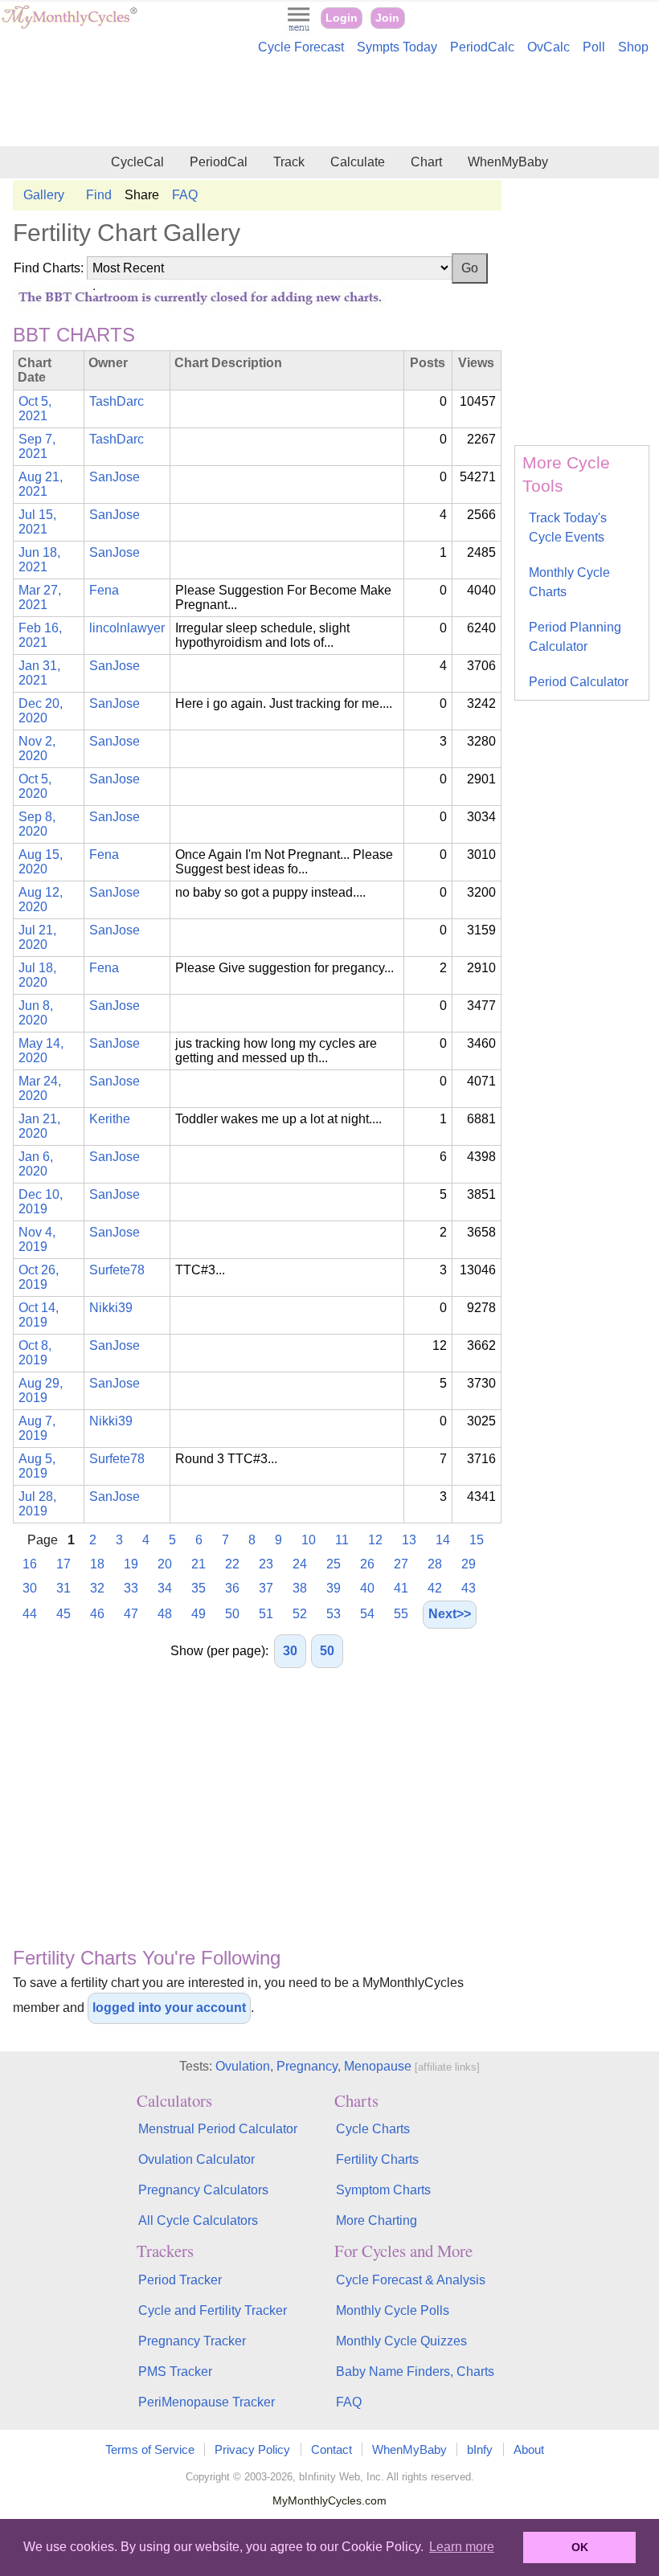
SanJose (115, 477)
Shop (633, 47)
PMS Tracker (175, 2372)
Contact (332, 2449)
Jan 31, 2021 (39, 673)
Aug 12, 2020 (41, 900)
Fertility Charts (377, 2159)
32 (97, 1588)
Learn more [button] (462, 2547)
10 (309, 1540)
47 (131, 1614)
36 (232, 1588)
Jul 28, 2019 (37, 1504)
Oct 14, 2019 (39, 1315)
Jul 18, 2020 (37, 975)
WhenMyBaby (508, 162)
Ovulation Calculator (196, 2159)
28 (435, 1564)
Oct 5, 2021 (35, 409)
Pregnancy (307, 2066)
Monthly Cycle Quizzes (401, 2341)
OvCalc (548, 47)
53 (334, 1614)
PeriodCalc (482, 47)
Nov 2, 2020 (37, 748)
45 (63, 1614)
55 (401, 1614)
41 (401, 1588)
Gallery (44, 195)
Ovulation (243, 2066)
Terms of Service (150, 2449)
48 (165, 1614)
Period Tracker (180, 2280)
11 (342, 1540)
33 (131, 1588)
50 (232, 1614)
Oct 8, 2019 (35, 1353)
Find (99, 195)
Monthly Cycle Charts (569, 582)
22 (232, 1564)
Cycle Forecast (301, 47)
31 (63, 1588)
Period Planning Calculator (575, 637)
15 (477, 1540)
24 (300, 1564)
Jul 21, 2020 (37, 937)
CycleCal (137, 162)
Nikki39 (111, 1308)
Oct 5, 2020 (35, 786)
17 (63, 1564)
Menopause (378, 2066)
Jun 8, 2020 (36, 1013)
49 (199, 1614)
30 (30, 1588)
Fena (104, 590)
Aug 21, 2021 (41, 484)
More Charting (377, 2220)
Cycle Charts (373, 2129)
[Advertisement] (329, 103)
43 (469, 1588)
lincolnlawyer (127, 628)
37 (266, 1588)
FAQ (185, 195)
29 (469, 1564)
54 (367, 1614)
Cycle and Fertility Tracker (213, 2310)
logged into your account (169, 2008)
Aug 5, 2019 (37, 1466)
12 (375, 1540)
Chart (426, 162)
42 (435, 1588)
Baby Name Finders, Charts (415, 2372)
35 (199, 1588)
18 (97, 1564)
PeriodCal (219, 162)
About (529, 2449)
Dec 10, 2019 (41, 1202)
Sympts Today (397, 47)
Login (342, 18)
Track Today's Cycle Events (568, 527)
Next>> (450, 1614)
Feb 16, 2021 (40, 635)
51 (266, 1614)
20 (165, 1564)
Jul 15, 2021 (37, 522)
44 (30, 1614)
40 (367, 1588)
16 (30, 1564)
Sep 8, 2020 (37, 824)
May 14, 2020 (41, 1051)
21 (199, 1564)
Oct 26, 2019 (39, 1277)
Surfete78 (117, 1270)
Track (289, 162)
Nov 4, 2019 (37, 1239)
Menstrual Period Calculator (218, 2129)
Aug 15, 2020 (41, 862)
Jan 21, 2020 (39, 1126)
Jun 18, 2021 (39, 560)
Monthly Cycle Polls (393, 2310)
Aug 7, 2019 (37, 1428)
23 (266, 1564)
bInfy (480, 2449)
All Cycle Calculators (198, 2220)
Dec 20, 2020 (41, 711)
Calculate (358, 162)
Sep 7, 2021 (37, 446)
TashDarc (117, 401)
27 (401, 1564)
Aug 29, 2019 (41, 1390)
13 (409, 1540)
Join (387, 18)
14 (443, 1540)
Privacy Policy (252, 2449)
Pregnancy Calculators (203, 2190)
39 (334, 1588)
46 (97, 1614)
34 (165, 1588)
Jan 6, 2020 (36, 1164)
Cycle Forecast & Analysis (411, 2280)
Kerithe (110, 1119)
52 (300, 1614)
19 (131, 1564)
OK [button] (580, 2547)
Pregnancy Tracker (192, 2341)
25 (334, 1564)
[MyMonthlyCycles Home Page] (69, 25)
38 (300, 1588)
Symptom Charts (383, 2190)
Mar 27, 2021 (40, 597)
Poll (594, 47)
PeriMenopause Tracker (207, 2402)
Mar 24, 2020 (40, 1088)
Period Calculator (579, 682)
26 (367, 1564)
